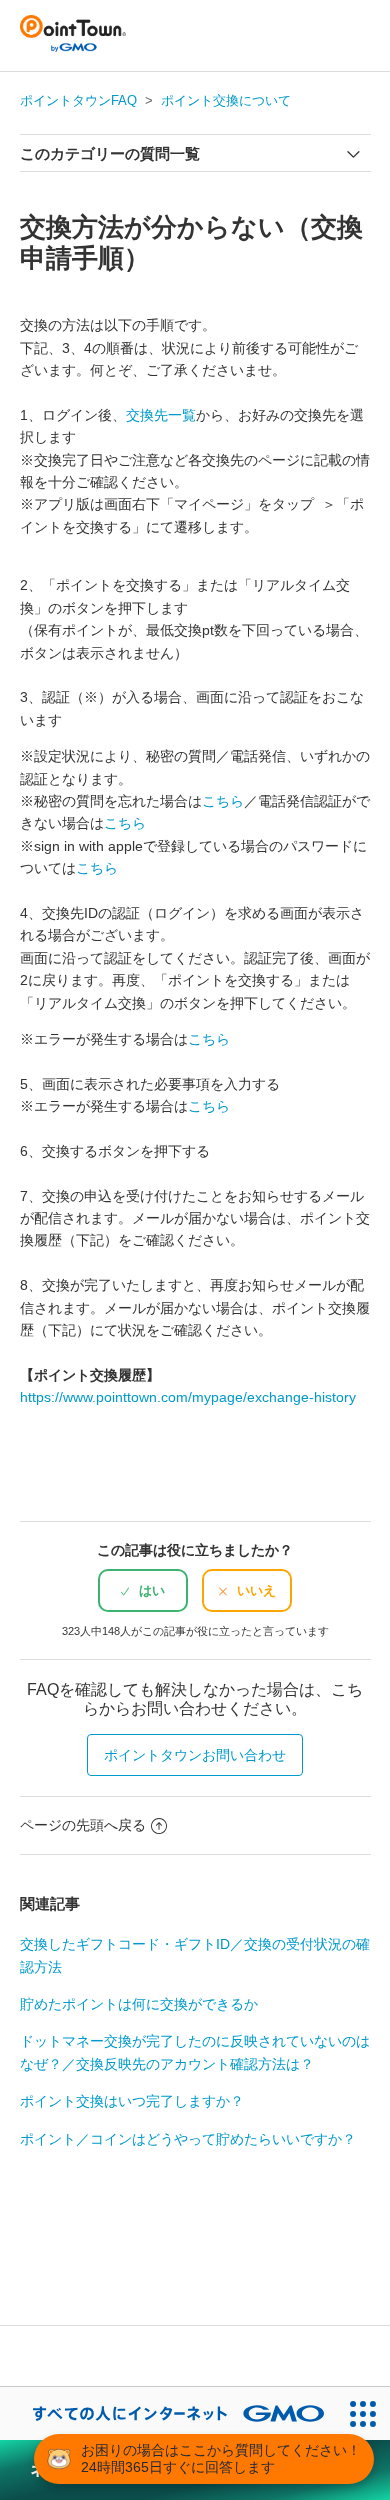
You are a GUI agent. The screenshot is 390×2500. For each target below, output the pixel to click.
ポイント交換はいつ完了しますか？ (132, 2101)
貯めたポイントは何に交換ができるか (139, 2004)
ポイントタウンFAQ (78, 100)
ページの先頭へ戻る (83, 1825)
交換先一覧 (161, 415)
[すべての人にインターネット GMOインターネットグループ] (168, 2413)
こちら (223, 801)
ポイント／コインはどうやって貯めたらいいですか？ (188, 2139)
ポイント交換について (226, 100)
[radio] (143, 1590)
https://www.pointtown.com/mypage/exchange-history (188, 1397)
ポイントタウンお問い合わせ (195, 1755)
